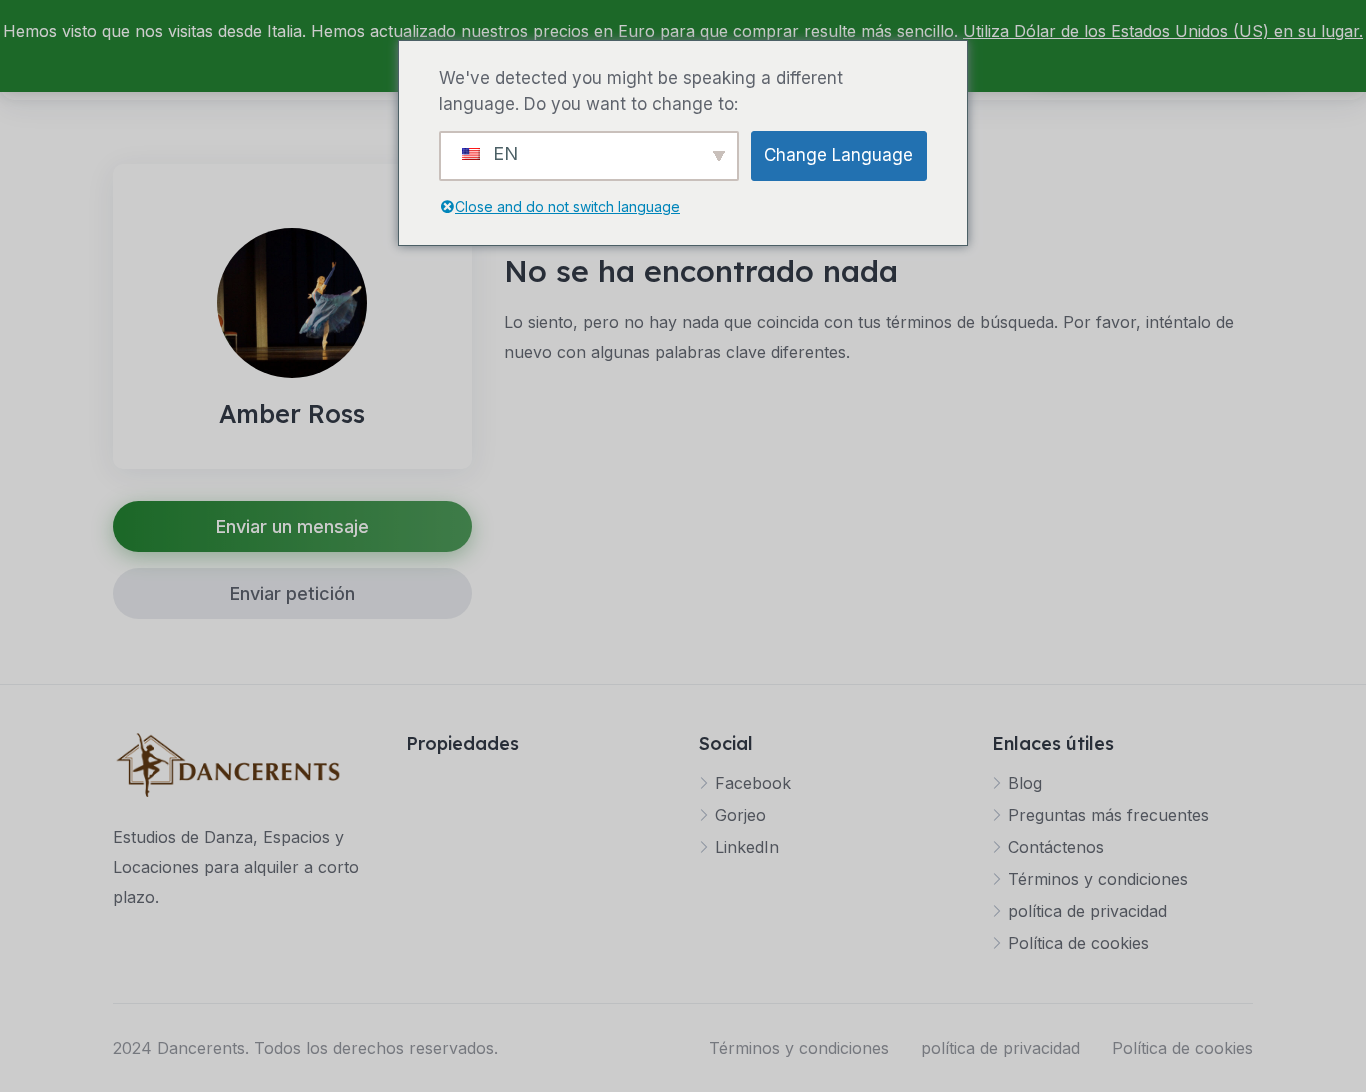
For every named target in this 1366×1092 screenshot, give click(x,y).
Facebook (753, 783)
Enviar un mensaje (292, 526)
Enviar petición (292, 593)
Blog (1025, 783)
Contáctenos (1056, 847)
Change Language (838, 155)
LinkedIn (747, 847)
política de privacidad (1087, 911)
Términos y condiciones (1098, 879)
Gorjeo (740, 815)
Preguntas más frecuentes (1108, 815)
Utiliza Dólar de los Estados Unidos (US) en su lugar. (1163, 31)
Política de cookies (1078, 943)
